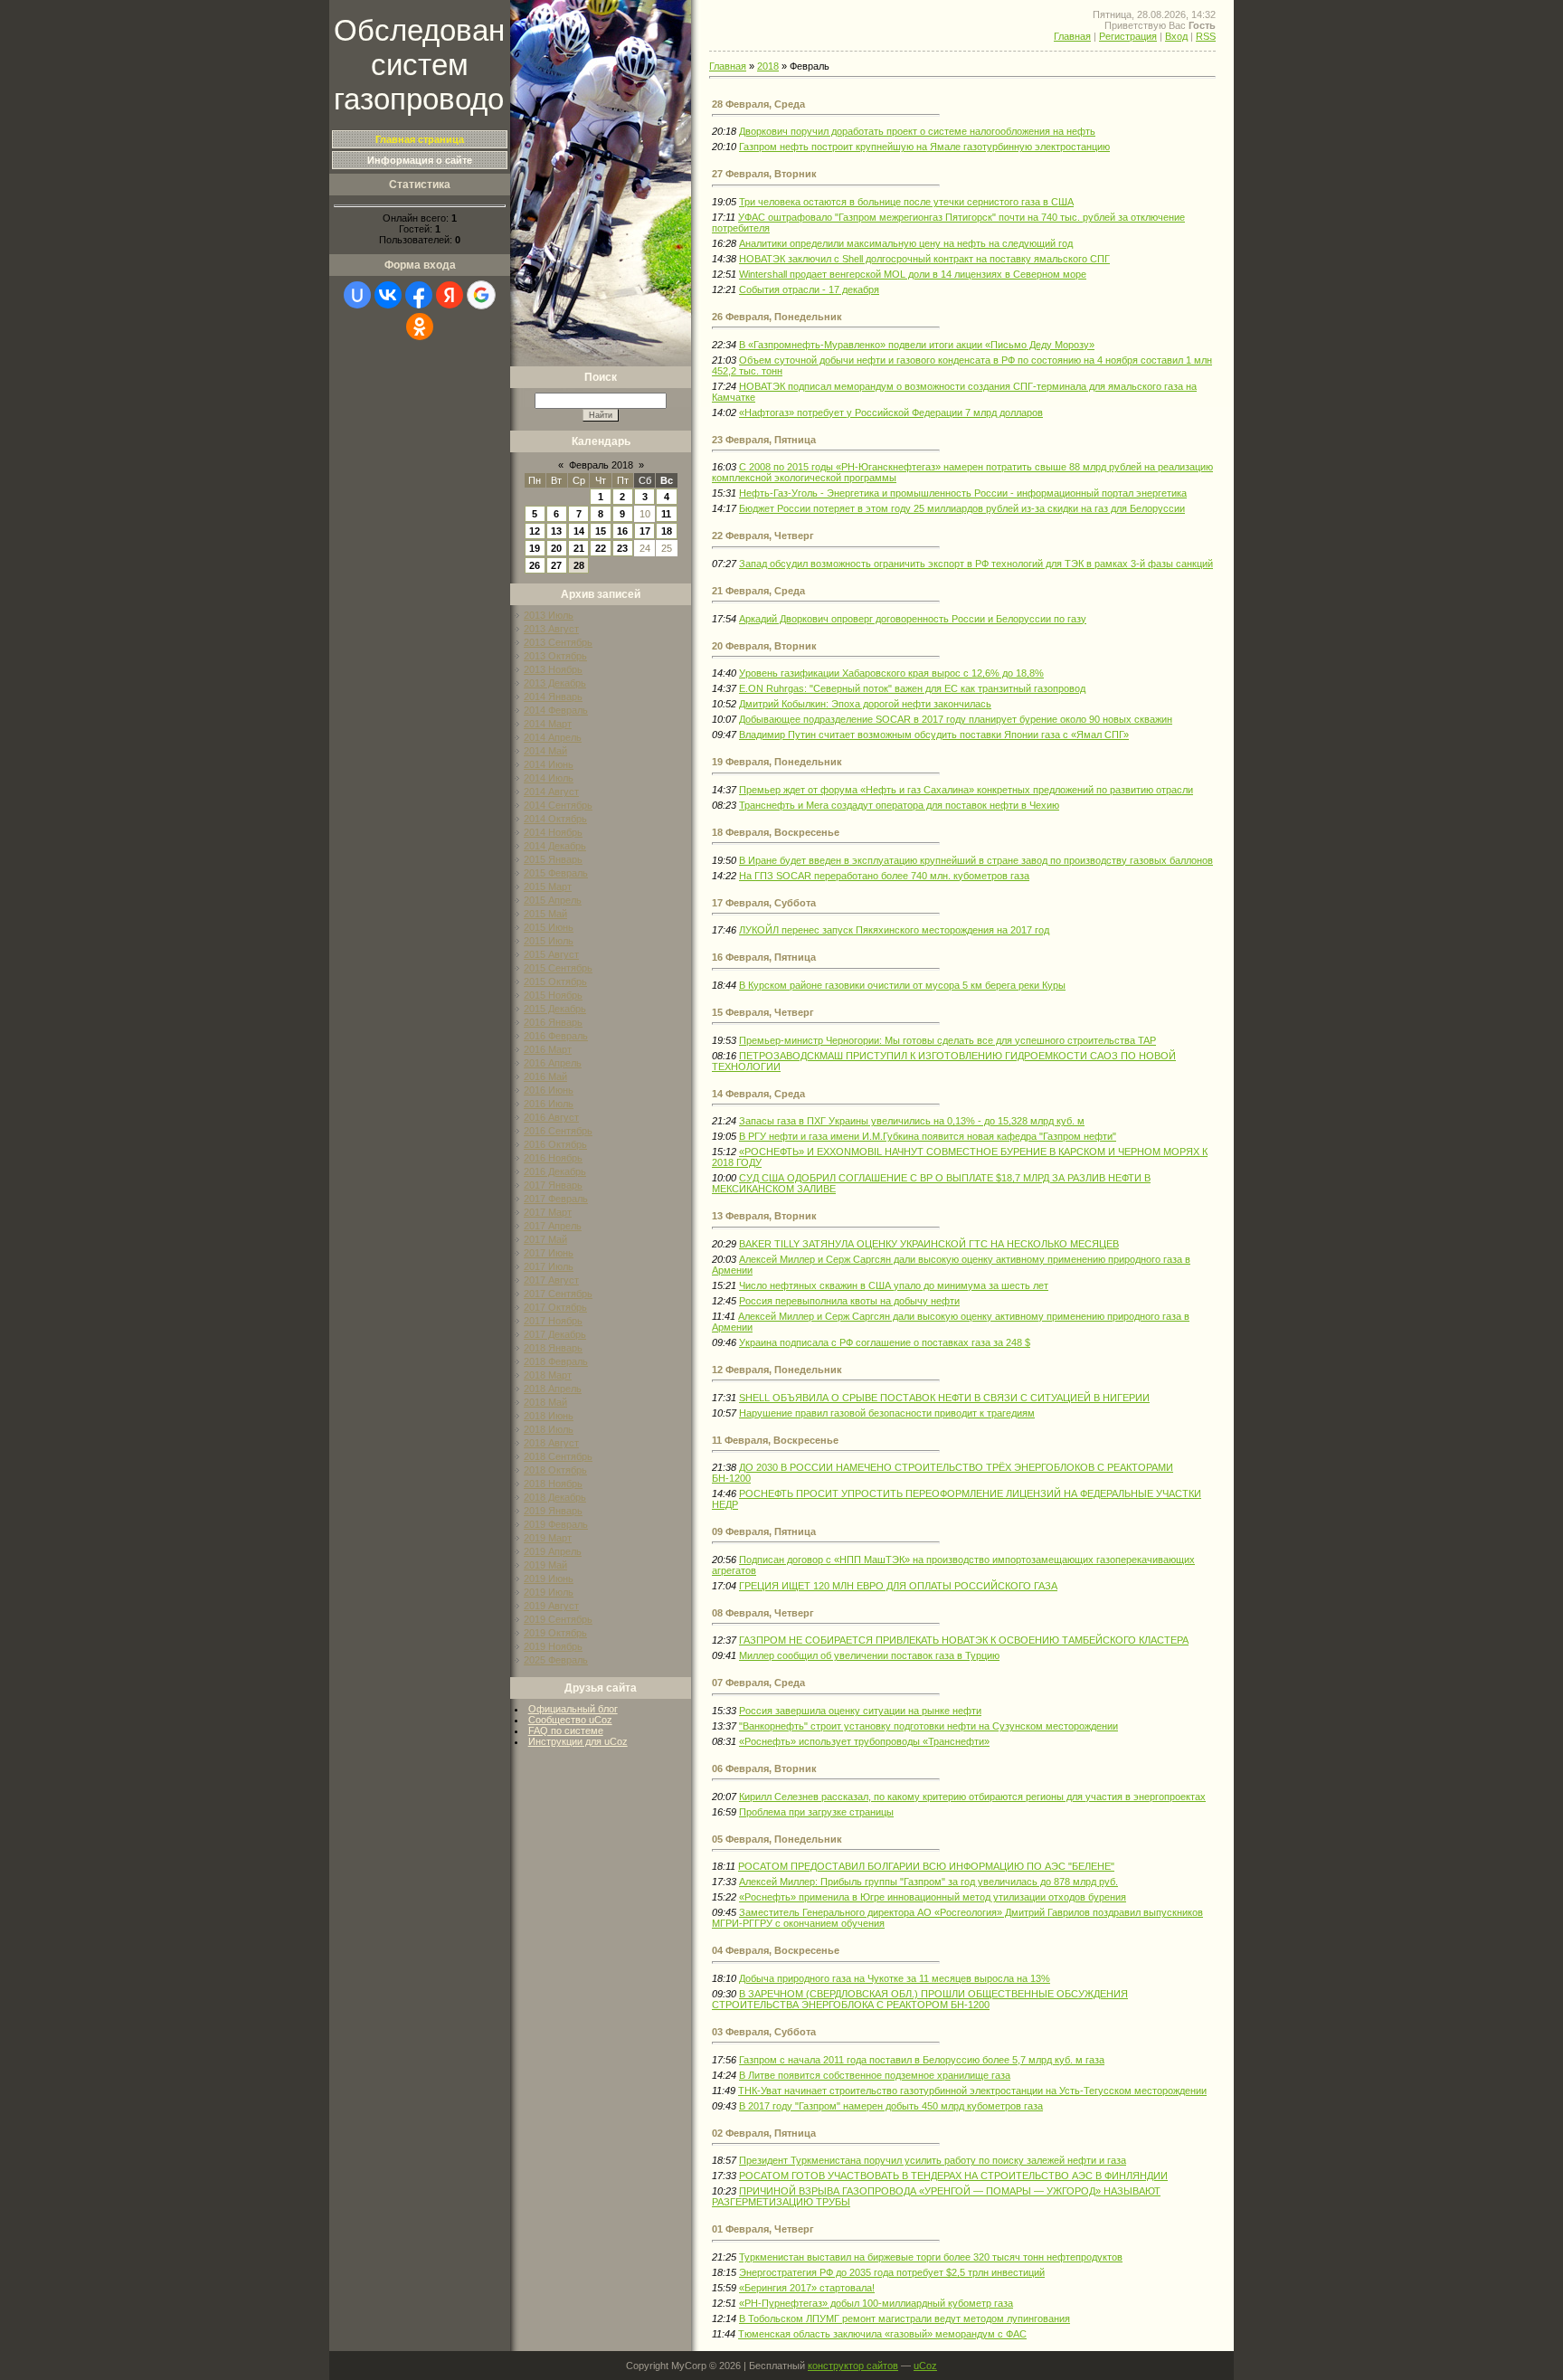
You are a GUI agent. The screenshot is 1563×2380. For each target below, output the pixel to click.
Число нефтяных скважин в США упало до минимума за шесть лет (894, 1285)
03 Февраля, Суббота (764, 2032)
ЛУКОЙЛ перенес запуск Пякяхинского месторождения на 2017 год (894, 930)
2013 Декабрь (555, 683)
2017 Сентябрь (558, 1294)
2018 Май (545, 1402)
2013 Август (551, 629)
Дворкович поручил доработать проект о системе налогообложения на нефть (917, 131)
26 (535, 565)
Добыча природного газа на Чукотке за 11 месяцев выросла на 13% (895, 1978)
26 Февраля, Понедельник (777, 317)
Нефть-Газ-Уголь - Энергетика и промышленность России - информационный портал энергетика (963, 493)
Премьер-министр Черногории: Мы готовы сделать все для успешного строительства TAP (947, 1040)
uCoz (925, 2366)
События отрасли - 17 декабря (809, 289)
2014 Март (548, 724)
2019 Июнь (549, 1579)
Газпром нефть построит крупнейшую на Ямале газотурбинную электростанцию (924, 147)
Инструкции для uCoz (578, 1741)
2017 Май (545, 1239)
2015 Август (551, 954)
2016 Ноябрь (553, 1158)
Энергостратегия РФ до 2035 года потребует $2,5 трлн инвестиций (892, 2272)
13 (556, 531)
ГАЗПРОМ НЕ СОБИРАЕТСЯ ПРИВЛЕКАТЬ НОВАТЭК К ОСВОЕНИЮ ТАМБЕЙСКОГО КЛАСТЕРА (964, 1640)
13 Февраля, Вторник (764, 1216)
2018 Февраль (556, 1361)
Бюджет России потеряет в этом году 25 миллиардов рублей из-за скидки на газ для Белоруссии (962, 508)
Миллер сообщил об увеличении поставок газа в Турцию (869, 1655)
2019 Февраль (556, 1524)
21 (579, 548)
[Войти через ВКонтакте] (388, 295)
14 (579, 531)
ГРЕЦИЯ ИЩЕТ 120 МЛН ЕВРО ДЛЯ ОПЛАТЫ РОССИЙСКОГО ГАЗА (898, 1586)
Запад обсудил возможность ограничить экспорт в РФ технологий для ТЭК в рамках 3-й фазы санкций (976, 564)
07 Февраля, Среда (758, 1683)
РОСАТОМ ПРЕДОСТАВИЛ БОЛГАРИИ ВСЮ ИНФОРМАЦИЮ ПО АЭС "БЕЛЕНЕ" (926, 1866)
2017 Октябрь (555, 1307)
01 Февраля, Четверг (763, 2229)
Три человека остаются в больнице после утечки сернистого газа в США (906, 202)
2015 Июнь (549, 927)
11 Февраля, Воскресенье (775, 1440)
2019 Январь (553, 1511)
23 (622, 548)
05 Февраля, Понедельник (777, 1839)
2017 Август (551, 1280)
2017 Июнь (549, 1253)
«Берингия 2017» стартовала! (807, 2288)
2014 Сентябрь (558, 805)
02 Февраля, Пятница (764, 2133)
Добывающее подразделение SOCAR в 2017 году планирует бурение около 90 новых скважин (956, 719)
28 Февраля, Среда (758, 104)
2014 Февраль (556, 710)
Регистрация (1128, 36)
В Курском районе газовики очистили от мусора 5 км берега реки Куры (902, 985)
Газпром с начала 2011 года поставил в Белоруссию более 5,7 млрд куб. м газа (922, 2060)
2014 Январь (553, 697)
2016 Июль (549, 1104)
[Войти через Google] (481, 295)
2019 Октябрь (555, 1633)
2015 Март (548, 887)
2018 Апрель (553, 1389)
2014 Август (551, 792)
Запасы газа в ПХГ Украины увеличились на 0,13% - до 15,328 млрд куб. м (912, 1121)
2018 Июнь (549, 1416)
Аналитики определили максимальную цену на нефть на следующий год (906, 243)
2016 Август (551, 1117)
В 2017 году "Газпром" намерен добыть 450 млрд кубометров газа (891, 2106)
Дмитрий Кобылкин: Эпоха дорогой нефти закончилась (865, 704)
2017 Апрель (553, 1226)
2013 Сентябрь (558, 642)
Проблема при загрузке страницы (816, 1812)
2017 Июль (549, 1266)
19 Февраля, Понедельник (777, 762)
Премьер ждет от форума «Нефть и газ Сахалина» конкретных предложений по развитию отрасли (966, 790)
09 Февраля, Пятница (764, 1531)
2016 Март (548, 1049)
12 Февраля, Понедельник (777, 1370)
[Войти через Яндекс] (450, 295)
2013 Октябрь (555, 656)
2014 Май (545, 751)
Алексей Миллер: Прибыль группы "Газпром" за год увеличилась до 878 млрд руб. (928, 1882)
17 (645, 531)
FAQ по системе (566, 1730)
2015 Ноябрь (553, 995)
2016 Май (545, 1076)
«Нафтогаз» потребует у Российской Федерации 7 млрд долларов (891, 412)
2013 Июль (549, 615)
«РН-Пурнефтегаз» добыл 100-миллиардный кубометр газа (876, 2303)
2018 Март (548, 1375)
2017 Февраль (556, 1199)
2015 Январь (553, 859)
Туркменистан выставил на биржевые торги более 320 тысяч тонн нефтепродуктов (931, 2257)
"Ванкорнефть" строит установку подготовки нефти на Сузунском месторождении (928, 1726)
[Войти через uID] (357, 295)
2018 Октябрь (555, 1470)
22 (601, 548)
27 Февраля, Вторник (764, 174)
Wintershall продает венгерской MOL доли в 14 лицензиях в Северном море (913, 274)
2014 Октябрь (555, 819)
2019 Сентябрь (558, 1619)
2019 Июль (549, 1592)
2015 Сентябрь (558, 968)
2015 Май (545, 914)
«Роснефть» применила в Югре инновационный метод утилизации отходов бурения (933, 1897)
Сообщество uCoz (570, 1720)
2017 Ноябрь (553, 1321)
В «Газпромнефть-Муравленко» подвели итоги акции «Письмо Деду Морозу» (917, 345)
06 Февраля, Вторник (764, 1768)
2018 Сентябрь (558, 1456)
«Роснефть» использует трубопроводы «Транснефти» (864, 1741)
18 (667, 531)
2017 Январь (553, 1185)
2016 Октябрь (555, 1144)
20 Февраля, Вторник (764, 646)
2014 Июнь (549, 764)
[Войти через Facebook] (419, 295)
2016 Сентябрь (558, 1131)
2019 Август (551, 1606)
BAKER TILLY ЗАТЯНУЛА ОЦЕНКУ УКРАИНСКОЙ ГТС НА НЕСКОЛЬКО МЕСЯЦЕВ (929, 1244)
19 (535, 548)
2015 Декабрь (555, 1009)
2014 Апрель (553, 737)
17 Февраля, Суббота (764, 903)
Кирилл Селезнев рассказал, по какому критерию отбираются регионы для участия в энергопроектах (972, 1797)
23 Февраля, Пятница (764, 440)
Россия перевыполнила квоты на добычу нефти (849, 1301)
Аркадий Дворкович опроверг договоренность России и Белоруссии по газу (913, 619)
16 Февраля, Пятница (764, 957)
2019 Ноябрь (553, 1646)
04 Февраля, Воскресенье (776, 1950)
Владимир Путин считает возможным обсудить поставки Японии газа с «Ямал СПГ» (934, 735)
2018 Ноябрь (553, 1484)
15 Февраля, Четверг (763, 1012)
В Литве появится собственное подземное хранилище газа (875, 2075)
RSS (1206, 36)
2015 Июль (549, 941)
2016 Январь (553, 1022)
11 (666, 514)
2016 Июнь (549, 1090)
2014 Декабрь (555, 846)
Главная (1072, 36)
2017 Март (548, 1212)
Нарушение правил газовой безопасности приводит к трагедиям (887, 1413)
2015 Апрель (553, 900)
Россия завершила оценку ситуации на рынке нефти (860, 1711)
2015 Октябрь (555, 981)
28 (579, 565)
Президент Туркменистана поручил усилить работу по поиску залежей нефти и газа (933, 2160)
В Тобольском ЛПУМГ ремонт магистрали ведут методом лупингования (905, 2318)
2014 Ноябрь (553, 832)
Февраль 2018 (601, 465)
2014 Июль (549, 778)
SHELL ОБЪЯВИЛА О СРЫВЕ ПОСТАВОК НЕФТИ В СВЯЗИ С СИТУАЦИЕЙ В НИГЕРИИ (944, 1398)
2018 (768, 66)
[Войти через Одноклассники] (420, 327)
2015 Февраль (556, 873)
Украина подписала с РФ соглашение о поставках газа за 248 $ (885, 1342)
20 (556, 548)
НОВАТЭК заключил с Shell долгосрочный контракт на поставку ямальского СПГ (924, 259)
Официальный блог (573, 1709)
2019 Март (548, 1538)
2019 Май (545, 1565)
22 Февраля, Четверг (763, 536)
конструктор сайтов (853, 2366)
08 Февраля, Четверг (763, 1613)
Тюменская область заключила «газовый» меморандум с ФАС (882, 2334)
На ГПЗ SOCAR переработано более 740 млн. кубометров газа (884, 876)
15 (601, 531)
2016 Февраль (556, 1036)
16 (622, 531)
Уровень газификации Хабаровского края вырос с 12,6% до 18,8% (891, 673)
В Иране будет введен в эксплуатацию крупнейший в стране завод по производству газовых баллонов (976, 860)
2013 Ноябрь (553, 669)
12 (535, 531)
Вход (1176, 36)
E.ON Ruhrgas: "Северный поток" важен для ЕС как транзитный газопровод (912, 688)
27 (556, 565)
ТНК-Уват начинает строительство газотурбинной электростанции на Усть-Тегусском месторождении (972, 2091)
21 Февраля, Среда (758, 591)
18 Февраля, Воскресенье (776, 832)
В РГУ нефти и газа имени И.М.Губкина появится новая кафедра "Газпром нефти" (928, 1136)
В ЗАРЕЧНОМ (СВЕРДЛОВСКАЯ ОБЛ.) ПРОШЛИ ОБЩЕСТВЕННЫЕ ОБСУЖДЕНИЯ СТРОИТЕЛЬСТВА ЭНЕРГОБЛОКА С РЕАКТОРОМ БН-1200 (920, 1999)
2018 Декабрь (555, 1497)
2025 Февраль (556, 1660)
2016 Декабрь (555, 1171)
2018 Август (551, 1443)
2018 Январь (553, 1348)
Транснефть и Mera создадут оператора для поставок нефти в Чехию (899, 805)
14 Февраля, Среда (758, 1094)
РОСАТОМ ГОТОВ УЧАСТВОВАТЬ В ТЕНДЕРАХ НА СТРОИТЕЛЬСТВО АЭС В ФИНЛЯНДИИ (953, 2176)
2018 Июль (549, 1429)
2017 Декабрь (555, 1334)
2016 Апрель (553, 1063)
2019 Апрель (553, 1551)
